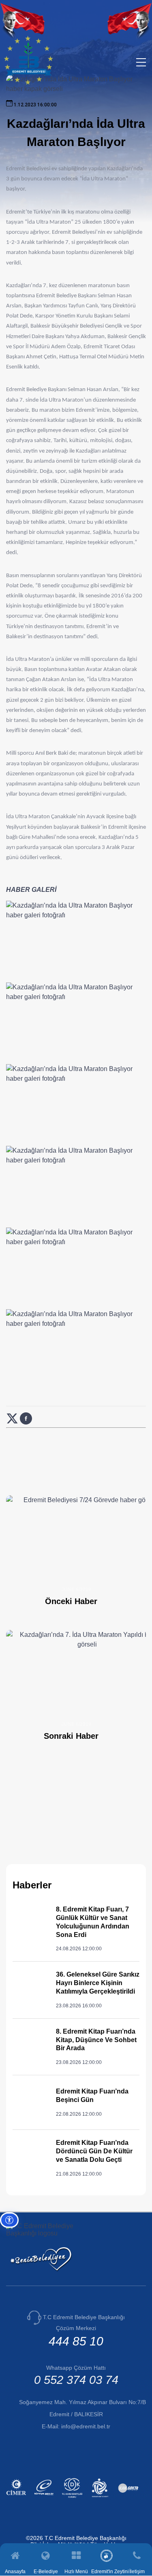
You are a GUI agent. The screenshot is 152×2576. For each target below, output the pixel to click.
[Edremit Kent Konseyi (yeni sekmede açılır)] (101, 2499)
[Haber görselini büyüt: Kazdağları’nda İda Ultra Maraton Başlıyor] (76, 940)
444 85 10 (76, 2341)
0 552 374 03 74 (76, 2380)
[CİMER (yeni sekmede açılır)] (17, 2499)
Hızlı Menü (76, 2571)
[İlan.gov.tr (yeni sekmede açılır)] (129, 2499)
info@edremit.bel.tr (86, 2426)
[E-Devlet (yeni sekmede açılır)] (45, 2499)
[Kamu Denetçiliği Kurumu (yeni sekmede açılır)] (73, 2499)
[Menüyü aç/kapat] (141, 62)
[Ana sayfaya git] (28, 83)
